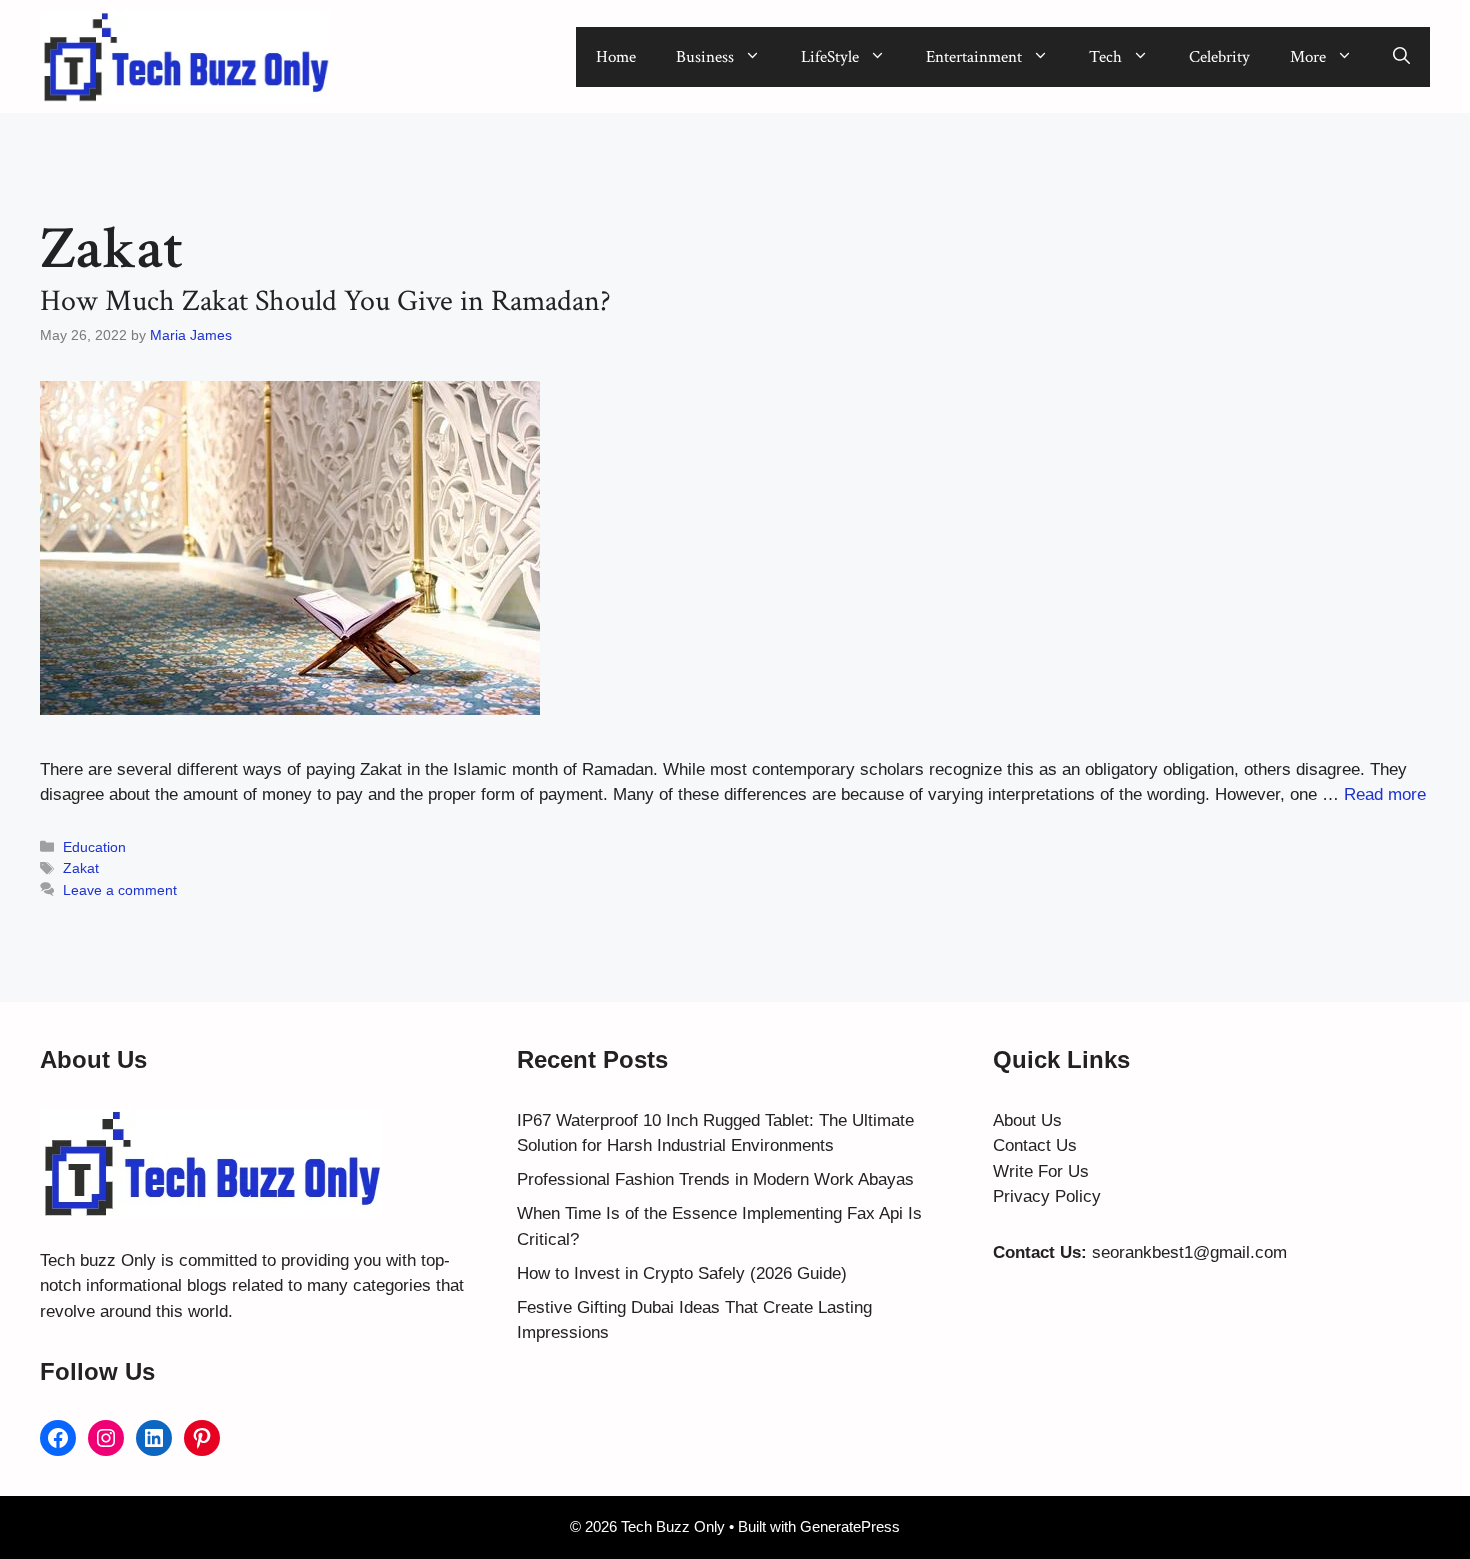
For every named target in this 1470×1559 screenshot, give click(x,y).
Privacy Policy (1047, 1196)
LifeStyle (830, 57)
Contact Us (1035, 1145)
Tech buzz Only (98, 1260)
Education (94, 847)
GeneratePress (850, 1526)
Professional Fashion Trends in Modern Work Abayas (715, 1179)
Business (705, 57)
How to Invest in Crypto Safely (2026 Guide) (682, 1273)
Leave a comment (120, 890)
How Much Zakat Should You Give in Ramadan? (325, 301)
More (1308, 57)
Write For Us (1041, 1171)
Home (616, 57)
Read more (1385, 794)
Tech (1105, 57)
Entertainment (974, 57)
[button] (1401, 57)
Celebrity (1219, 57)
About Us (1027, 1120)
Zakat (81, 868)
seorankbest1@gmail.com (1189, 1252)
